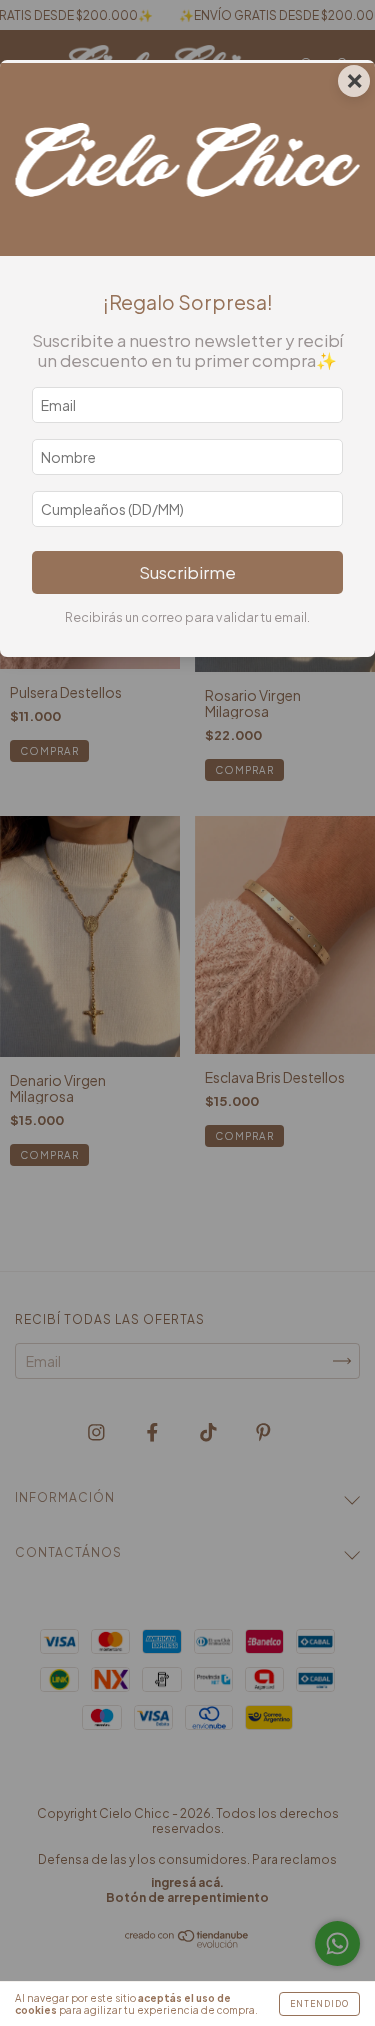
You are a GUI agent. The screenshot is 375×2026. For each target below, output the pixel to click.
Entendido (319, 2004)
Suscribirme (187, 572)
